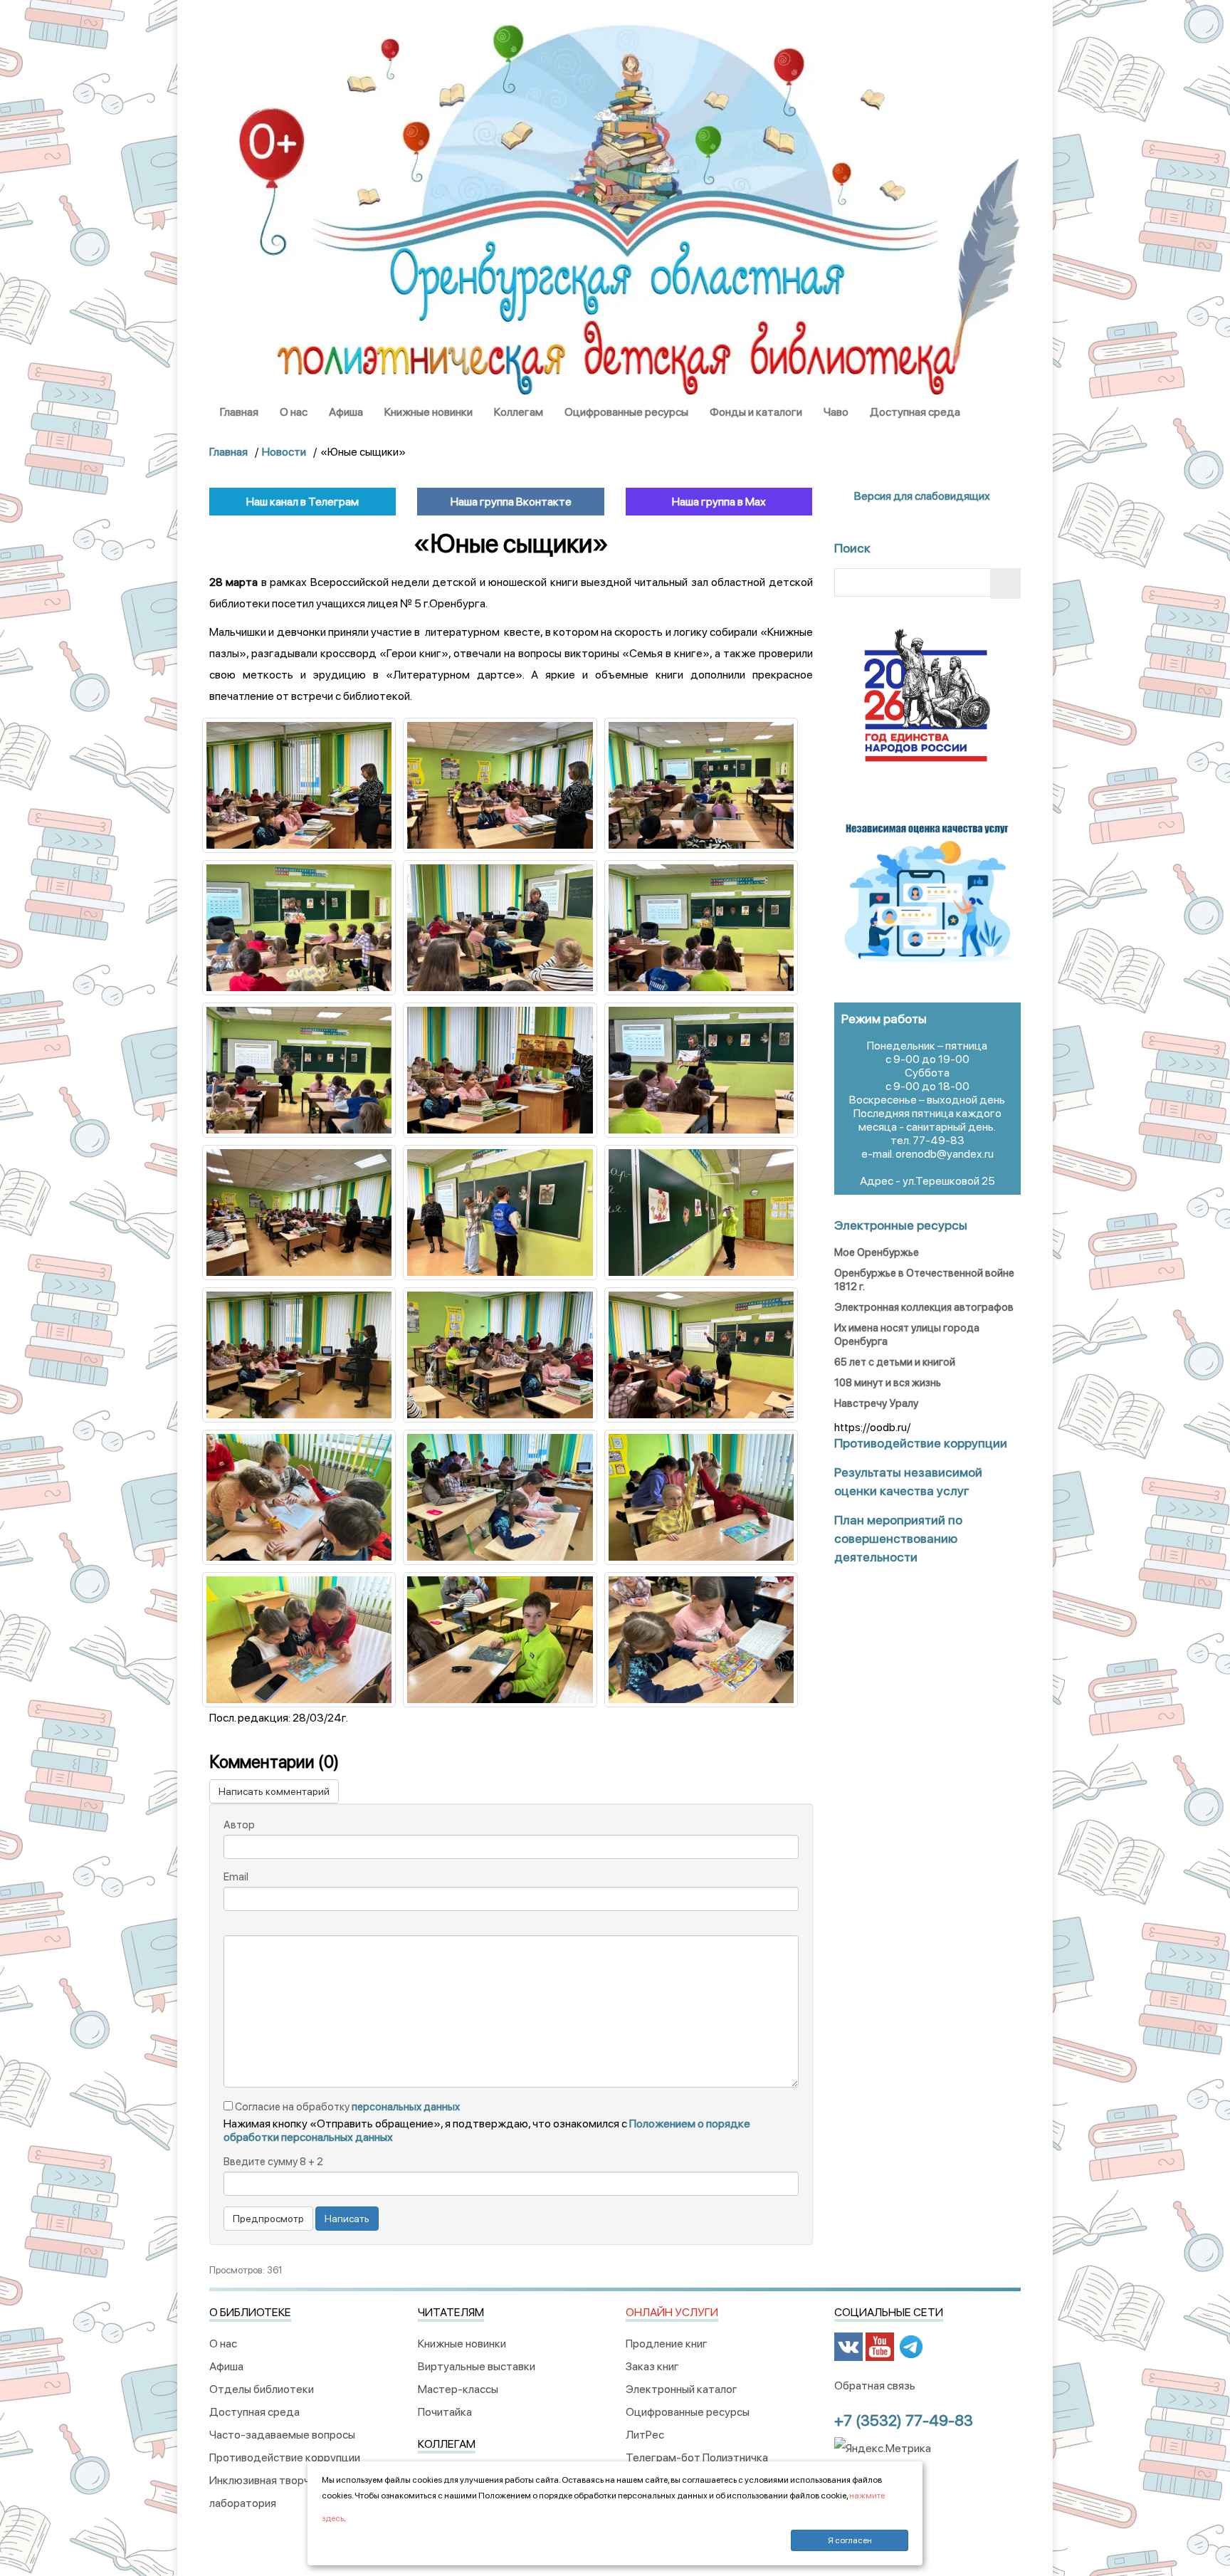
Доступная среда (915, 412)
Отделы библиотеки (262, 2389)
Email (236, 1877)
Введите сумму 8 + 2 (273, 2162)
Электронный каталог (682, 2389)
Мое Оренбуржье (877, 1252)
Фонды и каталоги (756, 412)
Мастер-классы (458, 2389)
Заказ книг (652, 2366)
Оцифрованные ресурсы (626, 412)
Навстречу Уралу (876, 1403)
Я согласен (850, 2540)
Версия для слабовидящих (921, 496)
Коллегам (519, 412)
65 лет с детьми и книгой (895, 1362)
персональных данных (406, 2107)
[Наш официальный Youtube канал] (880, 2346)
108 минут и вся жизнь (888, 1383)
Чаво (836, 412)
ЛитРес (645, 2435)
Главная (239, 412)
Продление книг (667, 2344)
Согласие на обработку (346, 2107)
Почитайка (445, 2412)
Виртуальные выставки (477, 2366)
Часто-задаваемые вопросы (282, 2435)
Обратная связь (875, 2386)
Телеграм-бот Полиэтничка (697, 2457)
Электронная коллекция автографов (924, 1307)
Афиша (346, 412)
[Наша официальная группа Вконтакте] (848, 2346)
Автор (239, 1825)
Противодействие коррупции (285, 2457)
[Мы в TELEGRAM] (911, 2346)
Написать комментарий (274, 1791)
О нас (294, 412)
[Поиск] (1005, 583)
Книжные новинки (429, 412)
